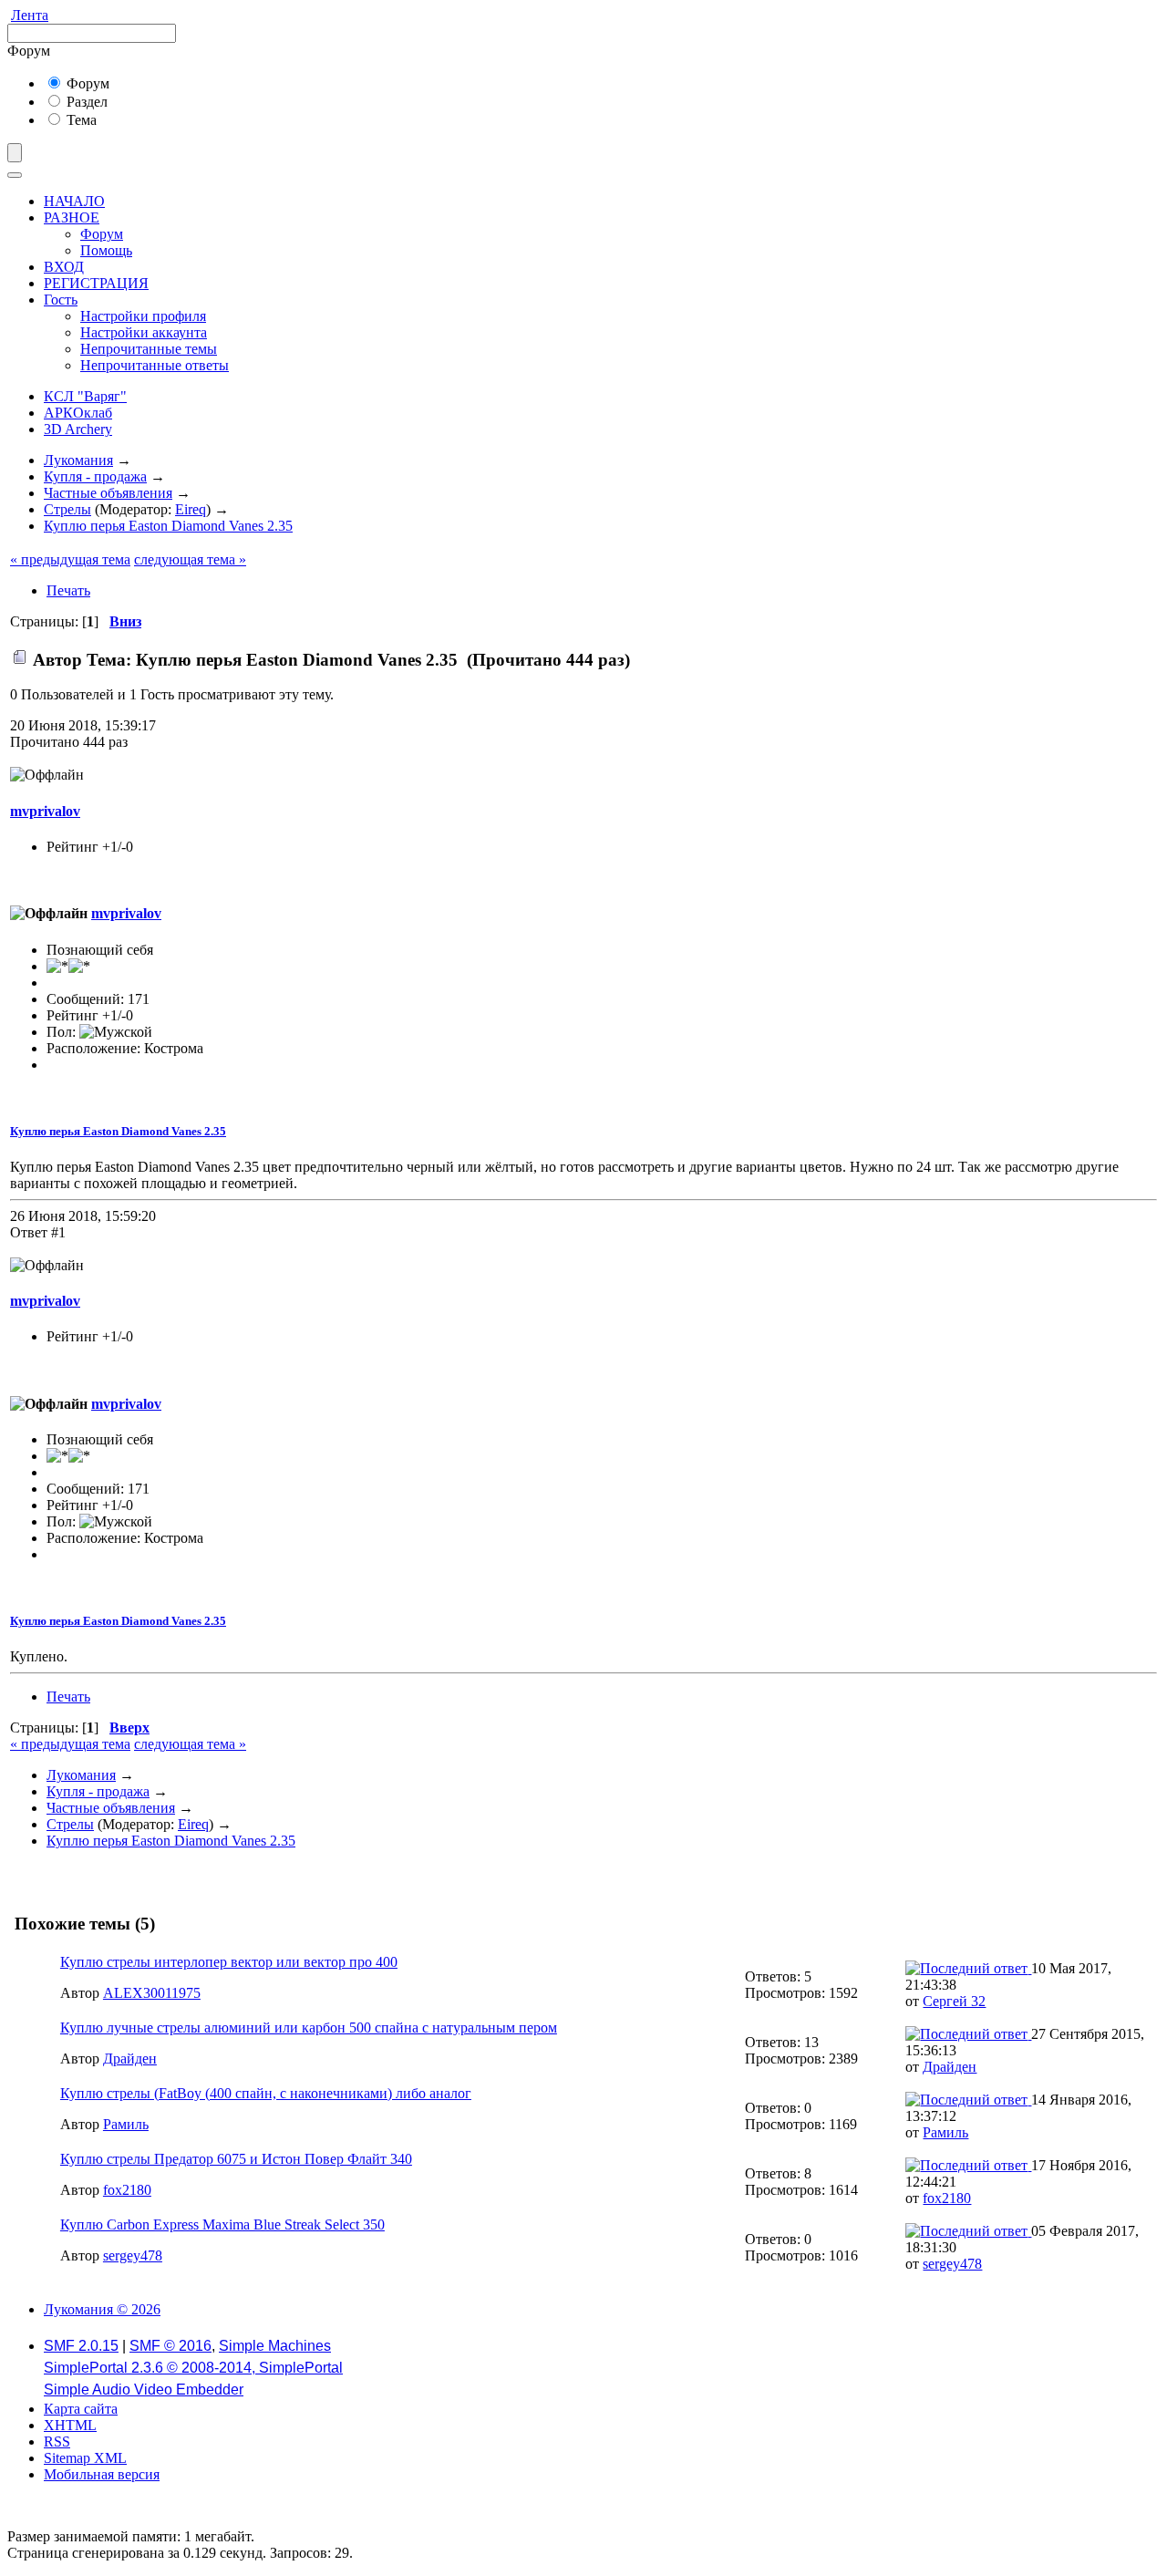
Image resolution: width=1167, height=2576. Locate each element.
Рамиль (126, 2124)
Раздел (85, 102)
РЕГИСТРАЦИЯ (96, 283)
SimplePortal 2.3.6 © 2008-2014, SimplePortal (193, 2368)
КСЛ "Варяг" (85, 396)
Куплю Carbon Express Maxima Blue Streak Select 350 (222, 2224)
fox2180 (127, 2190)
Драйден (130, 2059)
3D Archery (78, 429)
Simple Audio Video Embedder (144, 2390)
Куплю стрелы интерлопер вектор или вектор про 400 (229, 1962)
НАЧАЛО (74, 201)
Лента (30, 15)
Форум (86, 83)
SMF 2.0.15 (81, 2346)
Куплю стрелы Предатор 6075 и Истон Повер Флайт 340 (236, 2159)
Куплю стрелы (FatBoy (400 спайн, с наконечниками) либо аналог (266, 2093)
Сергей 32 (954, 2001)
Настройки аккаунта (144, 332)
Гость (61, 300)
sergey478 (133, 2255)
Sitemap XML (85, 2458)
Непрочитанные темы (149, 349)
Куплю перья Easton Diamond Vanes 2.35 (118, 1131)
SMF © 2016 (170, 2346)
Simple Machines (275, 2346)
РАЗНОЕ (72, 217)
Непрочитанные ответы (155, 365)
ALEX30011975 (152, 1993)
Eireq (191, 509)
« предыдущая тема (70, 559)
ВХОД (64, 267)
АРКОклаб (78, 413)
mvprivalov (45, 811)
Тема (80, 120)
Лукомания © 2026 (102, 2309)
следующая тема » (190, 559)
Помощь (106, 250)
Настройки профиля (143, 316)
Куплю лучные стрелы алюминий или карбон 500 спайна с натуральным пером (309, 2028)
